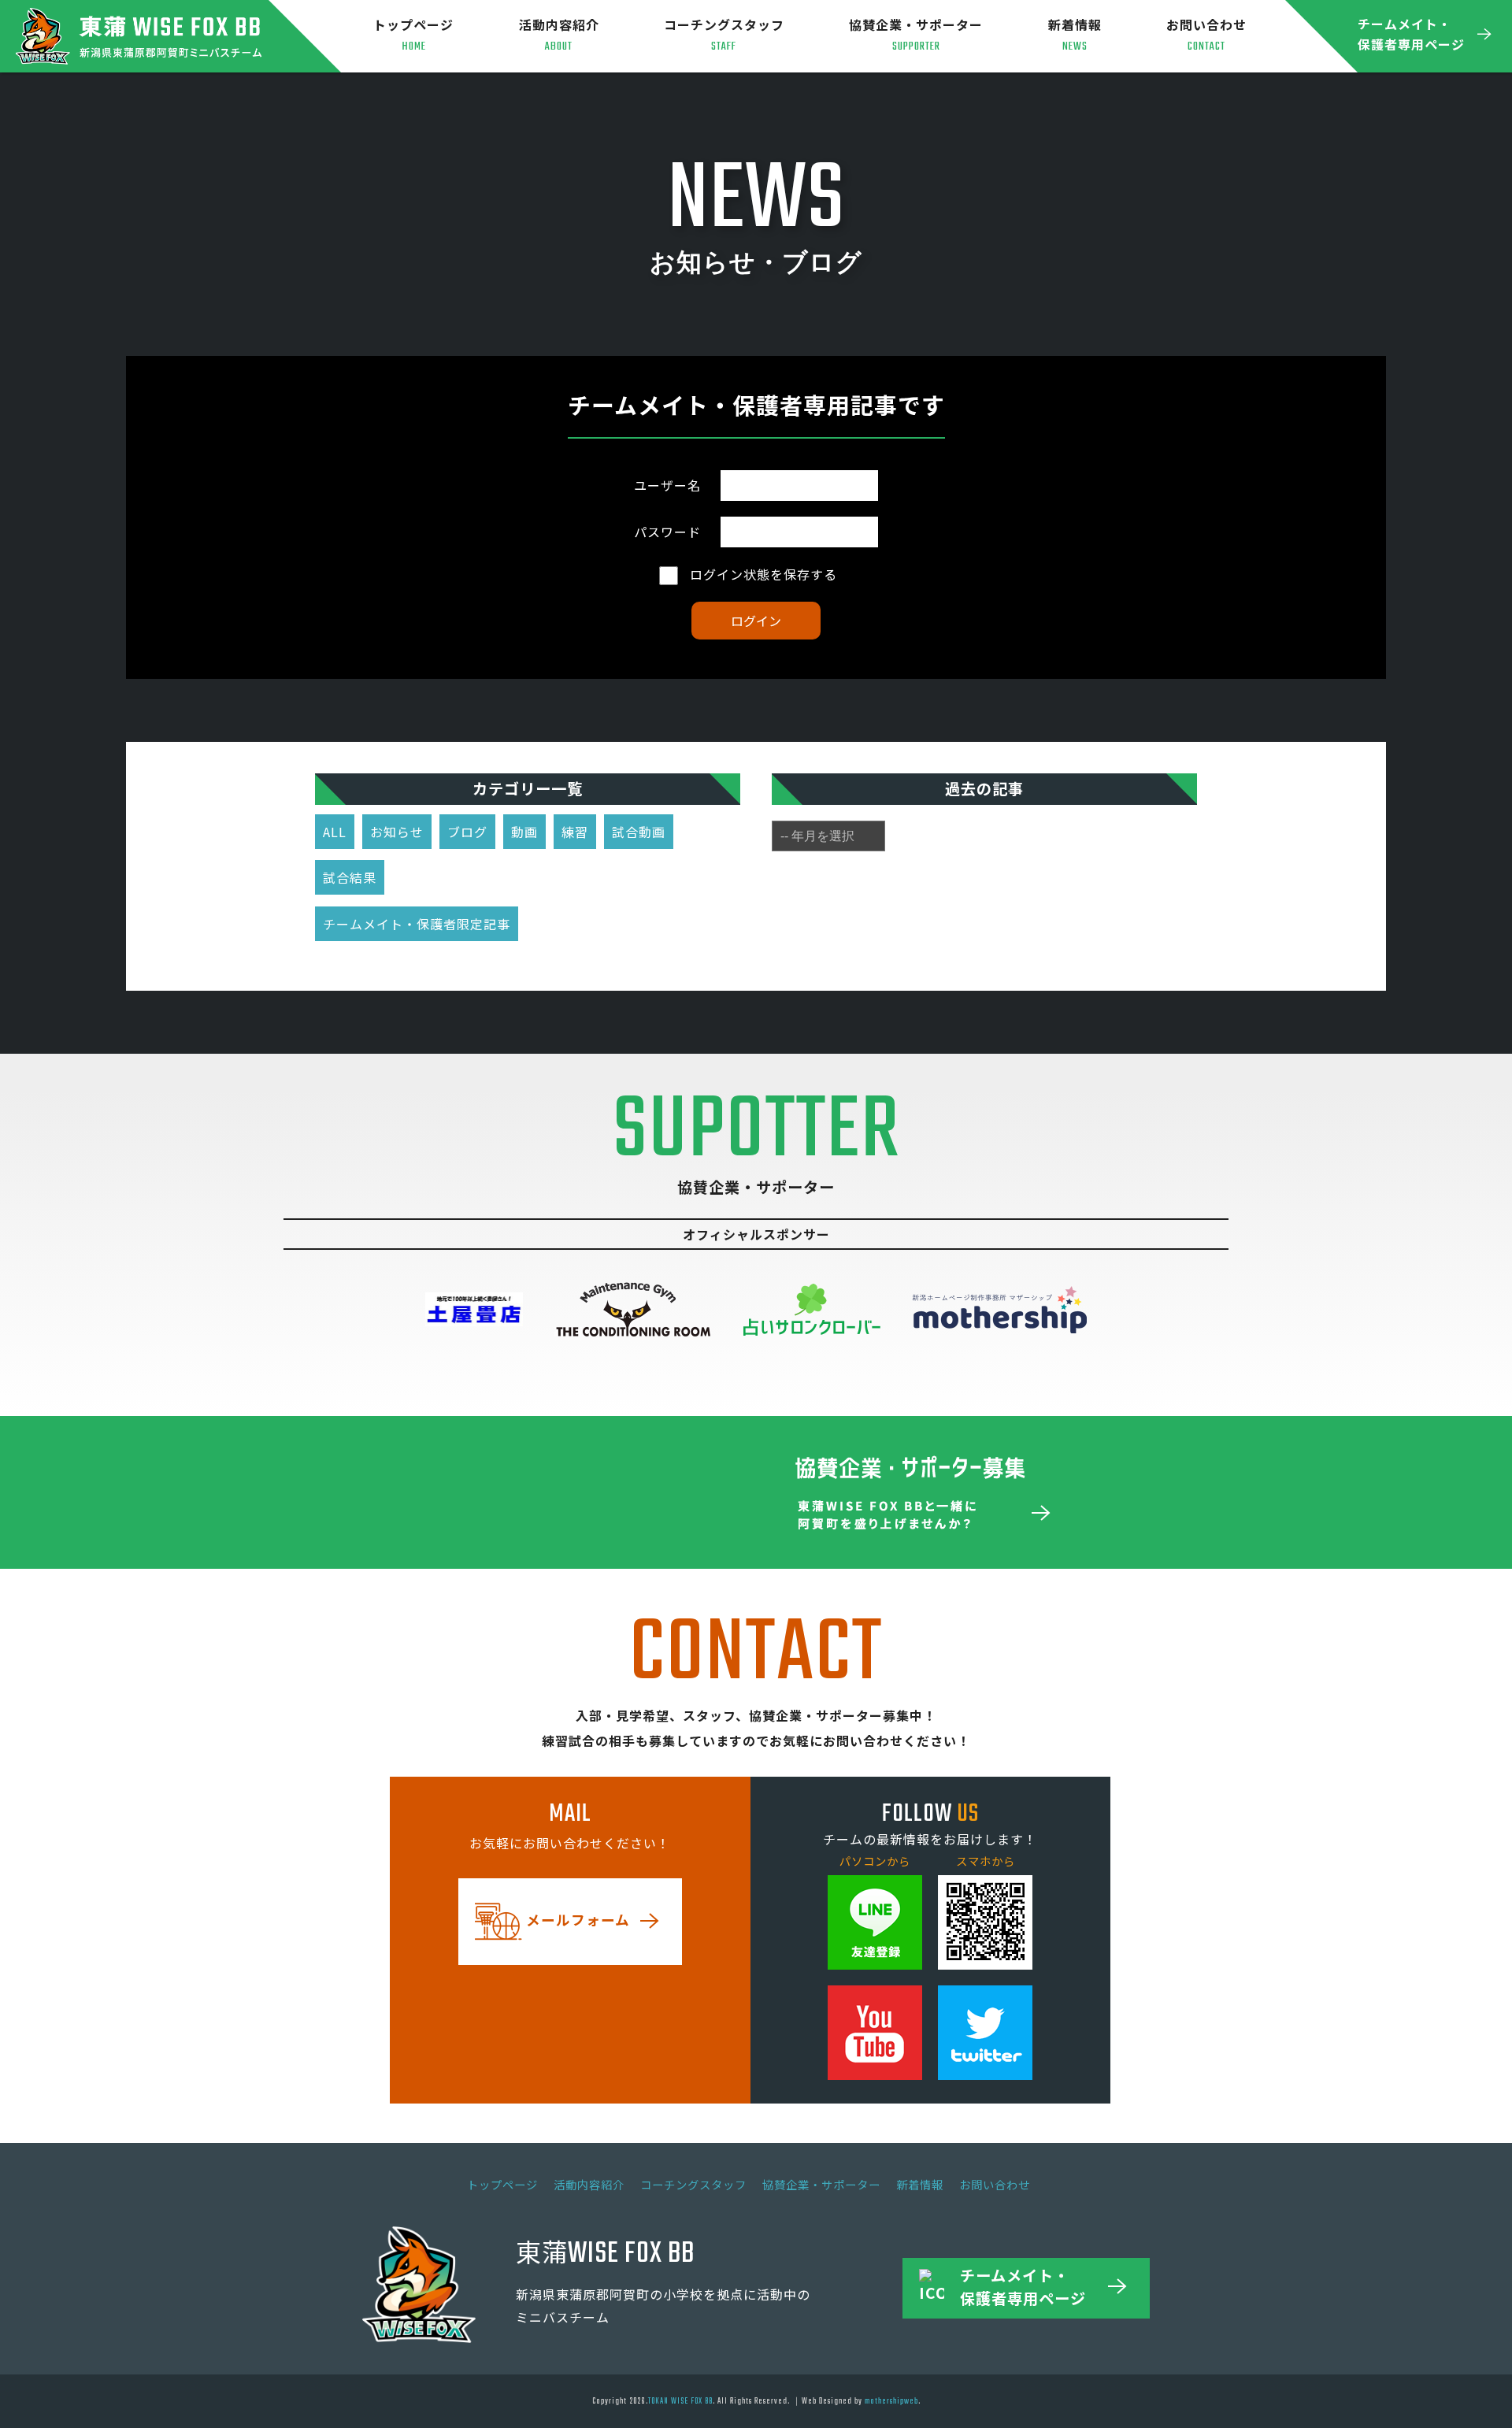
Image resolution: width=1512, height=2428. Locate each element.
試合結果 (350, 877)
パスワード (667, 532)
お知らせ (397, 832)
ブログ (467, 832)
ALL (335, 832)
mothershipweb (891, 2401)
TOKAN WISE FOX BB (680, 2401)
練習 (575, 832)
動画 (524, 832)
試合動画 (639, 832)
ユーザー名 (667, 485)
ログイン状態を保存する (762, 574)
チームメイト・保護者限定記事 (417, 924)
